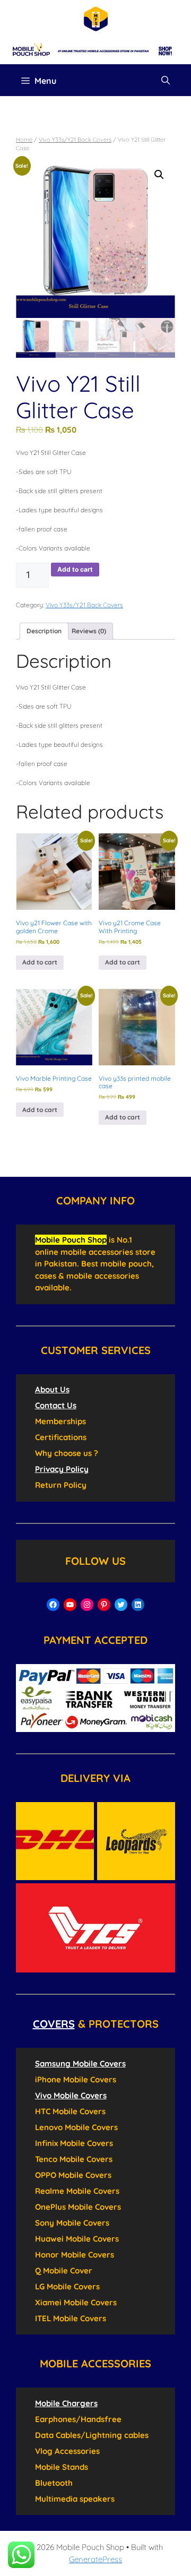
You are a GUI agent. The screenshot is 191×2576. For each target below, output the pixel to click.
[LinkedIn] (138, 1605)
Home (24, 140)
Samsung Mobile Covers (80, 2064)
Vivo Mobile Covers (71, 2095)
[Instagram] (87, 1605)
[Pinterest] (104, 1605)
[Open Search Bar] (166, 80)
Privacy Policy (62, 1469)
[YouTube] (70, 1605)
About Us (52, 1389)
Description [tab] (44, 631)
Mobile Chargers (66, 2403)
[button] (159, 175)
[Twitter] (121, 1605)
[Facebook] (53, 1605)
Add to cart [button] (40, 962)
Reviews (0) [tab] (89, 631)
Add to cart (75, 569)
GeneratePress (95, 2559)
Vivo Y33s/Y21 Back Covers (75, 140)
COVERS (54, 2024)
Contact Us (56, 1405)
